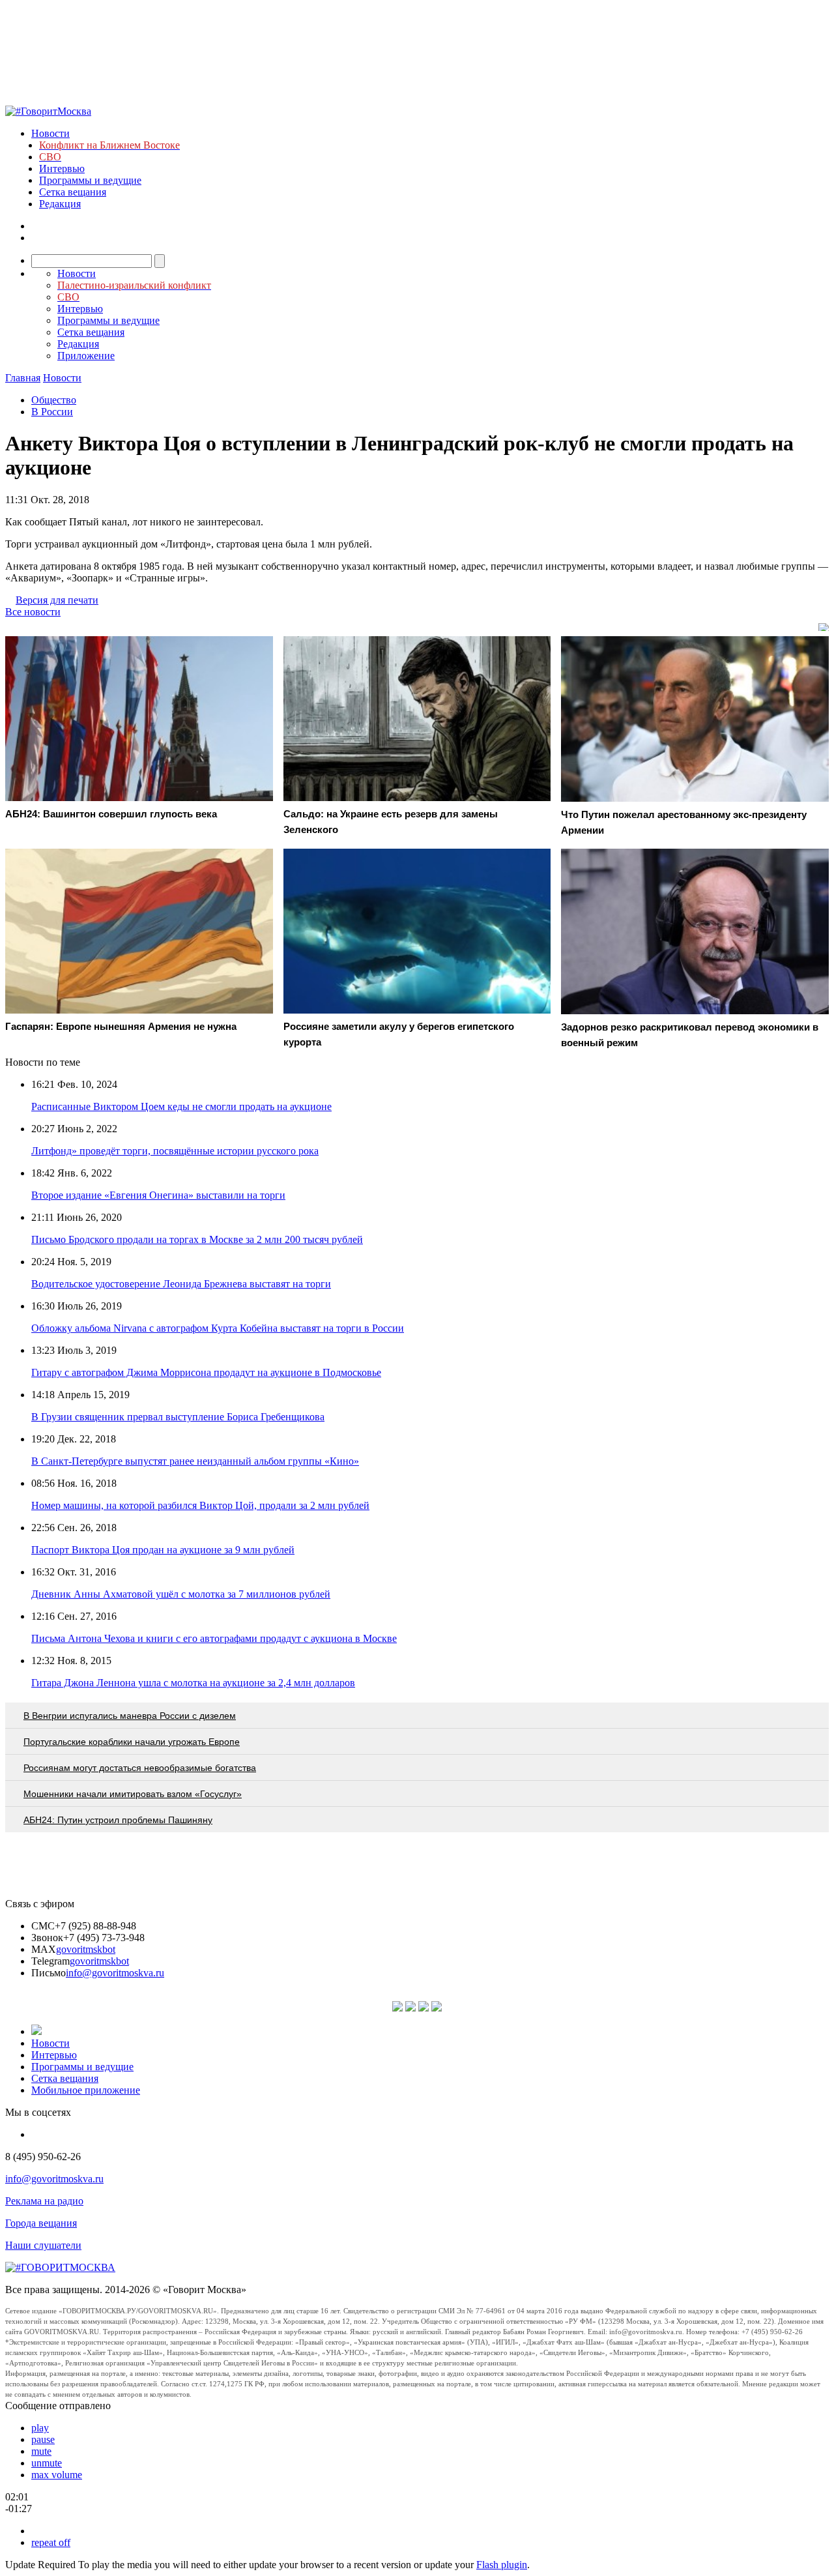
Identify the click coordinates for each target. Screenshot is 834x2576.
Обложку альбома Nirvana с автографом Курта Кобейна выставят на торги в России (218, 1328)
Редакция (60, 204)
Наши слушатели (43, 2245)
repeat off (51, 2542)
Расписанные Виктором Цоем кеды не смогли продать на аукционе (181, 1106)
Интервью (62, 168)
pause (43, 2439)
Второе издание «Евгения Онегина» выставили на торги (158, 1195)
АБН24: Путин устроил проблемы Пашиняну (118, 1820)
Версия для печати (57, 600)
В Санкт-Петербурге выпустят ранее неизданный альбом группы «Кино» (195, 1461)
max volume (57, 2475)
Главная (23, 378)
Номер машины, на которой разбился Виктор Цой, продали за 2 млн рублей (200, 1505)
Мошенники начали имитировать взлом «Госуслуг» (133, 1794)
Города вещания (41, 2223)
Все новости (33, 612)
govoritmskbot (86, 1949)
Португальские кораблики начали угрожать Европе (132, 1742)
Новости (50, 133)
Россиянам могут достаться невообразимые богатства (140, 1768)
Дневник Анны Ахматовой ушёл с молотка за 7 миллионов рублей (181, 1594)
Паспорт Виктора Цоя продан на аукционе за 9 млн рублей (163, 1550)
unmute (47, 2463)
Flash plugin (502, 2565)
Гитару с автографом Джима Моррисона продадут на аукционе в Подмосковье (206, 1372)
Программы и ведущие (90, 180)
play (40, 2428)
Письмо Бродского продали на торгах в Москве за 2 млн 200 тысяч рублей (197, 1239)
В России (52, 412)
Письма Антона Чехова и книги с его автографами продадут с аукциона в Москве (214, 1638)
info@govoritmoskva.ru (115, 1973)
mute (41, 2451)
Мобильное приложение (86, 2090)
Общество (54, 400)
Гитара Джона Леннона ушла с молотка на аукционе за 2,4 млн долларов (193, 1683)
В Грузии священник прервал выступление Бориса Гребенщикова (178, 1417)
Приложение (86, 356)
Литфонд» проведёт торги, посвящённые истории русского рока (175, 1151)
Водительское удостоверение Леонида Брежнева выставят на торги (181, 1284)
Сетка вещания (73, 192)
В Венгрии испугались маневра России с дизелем (130, 1716)
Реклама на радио (44, 2201)
